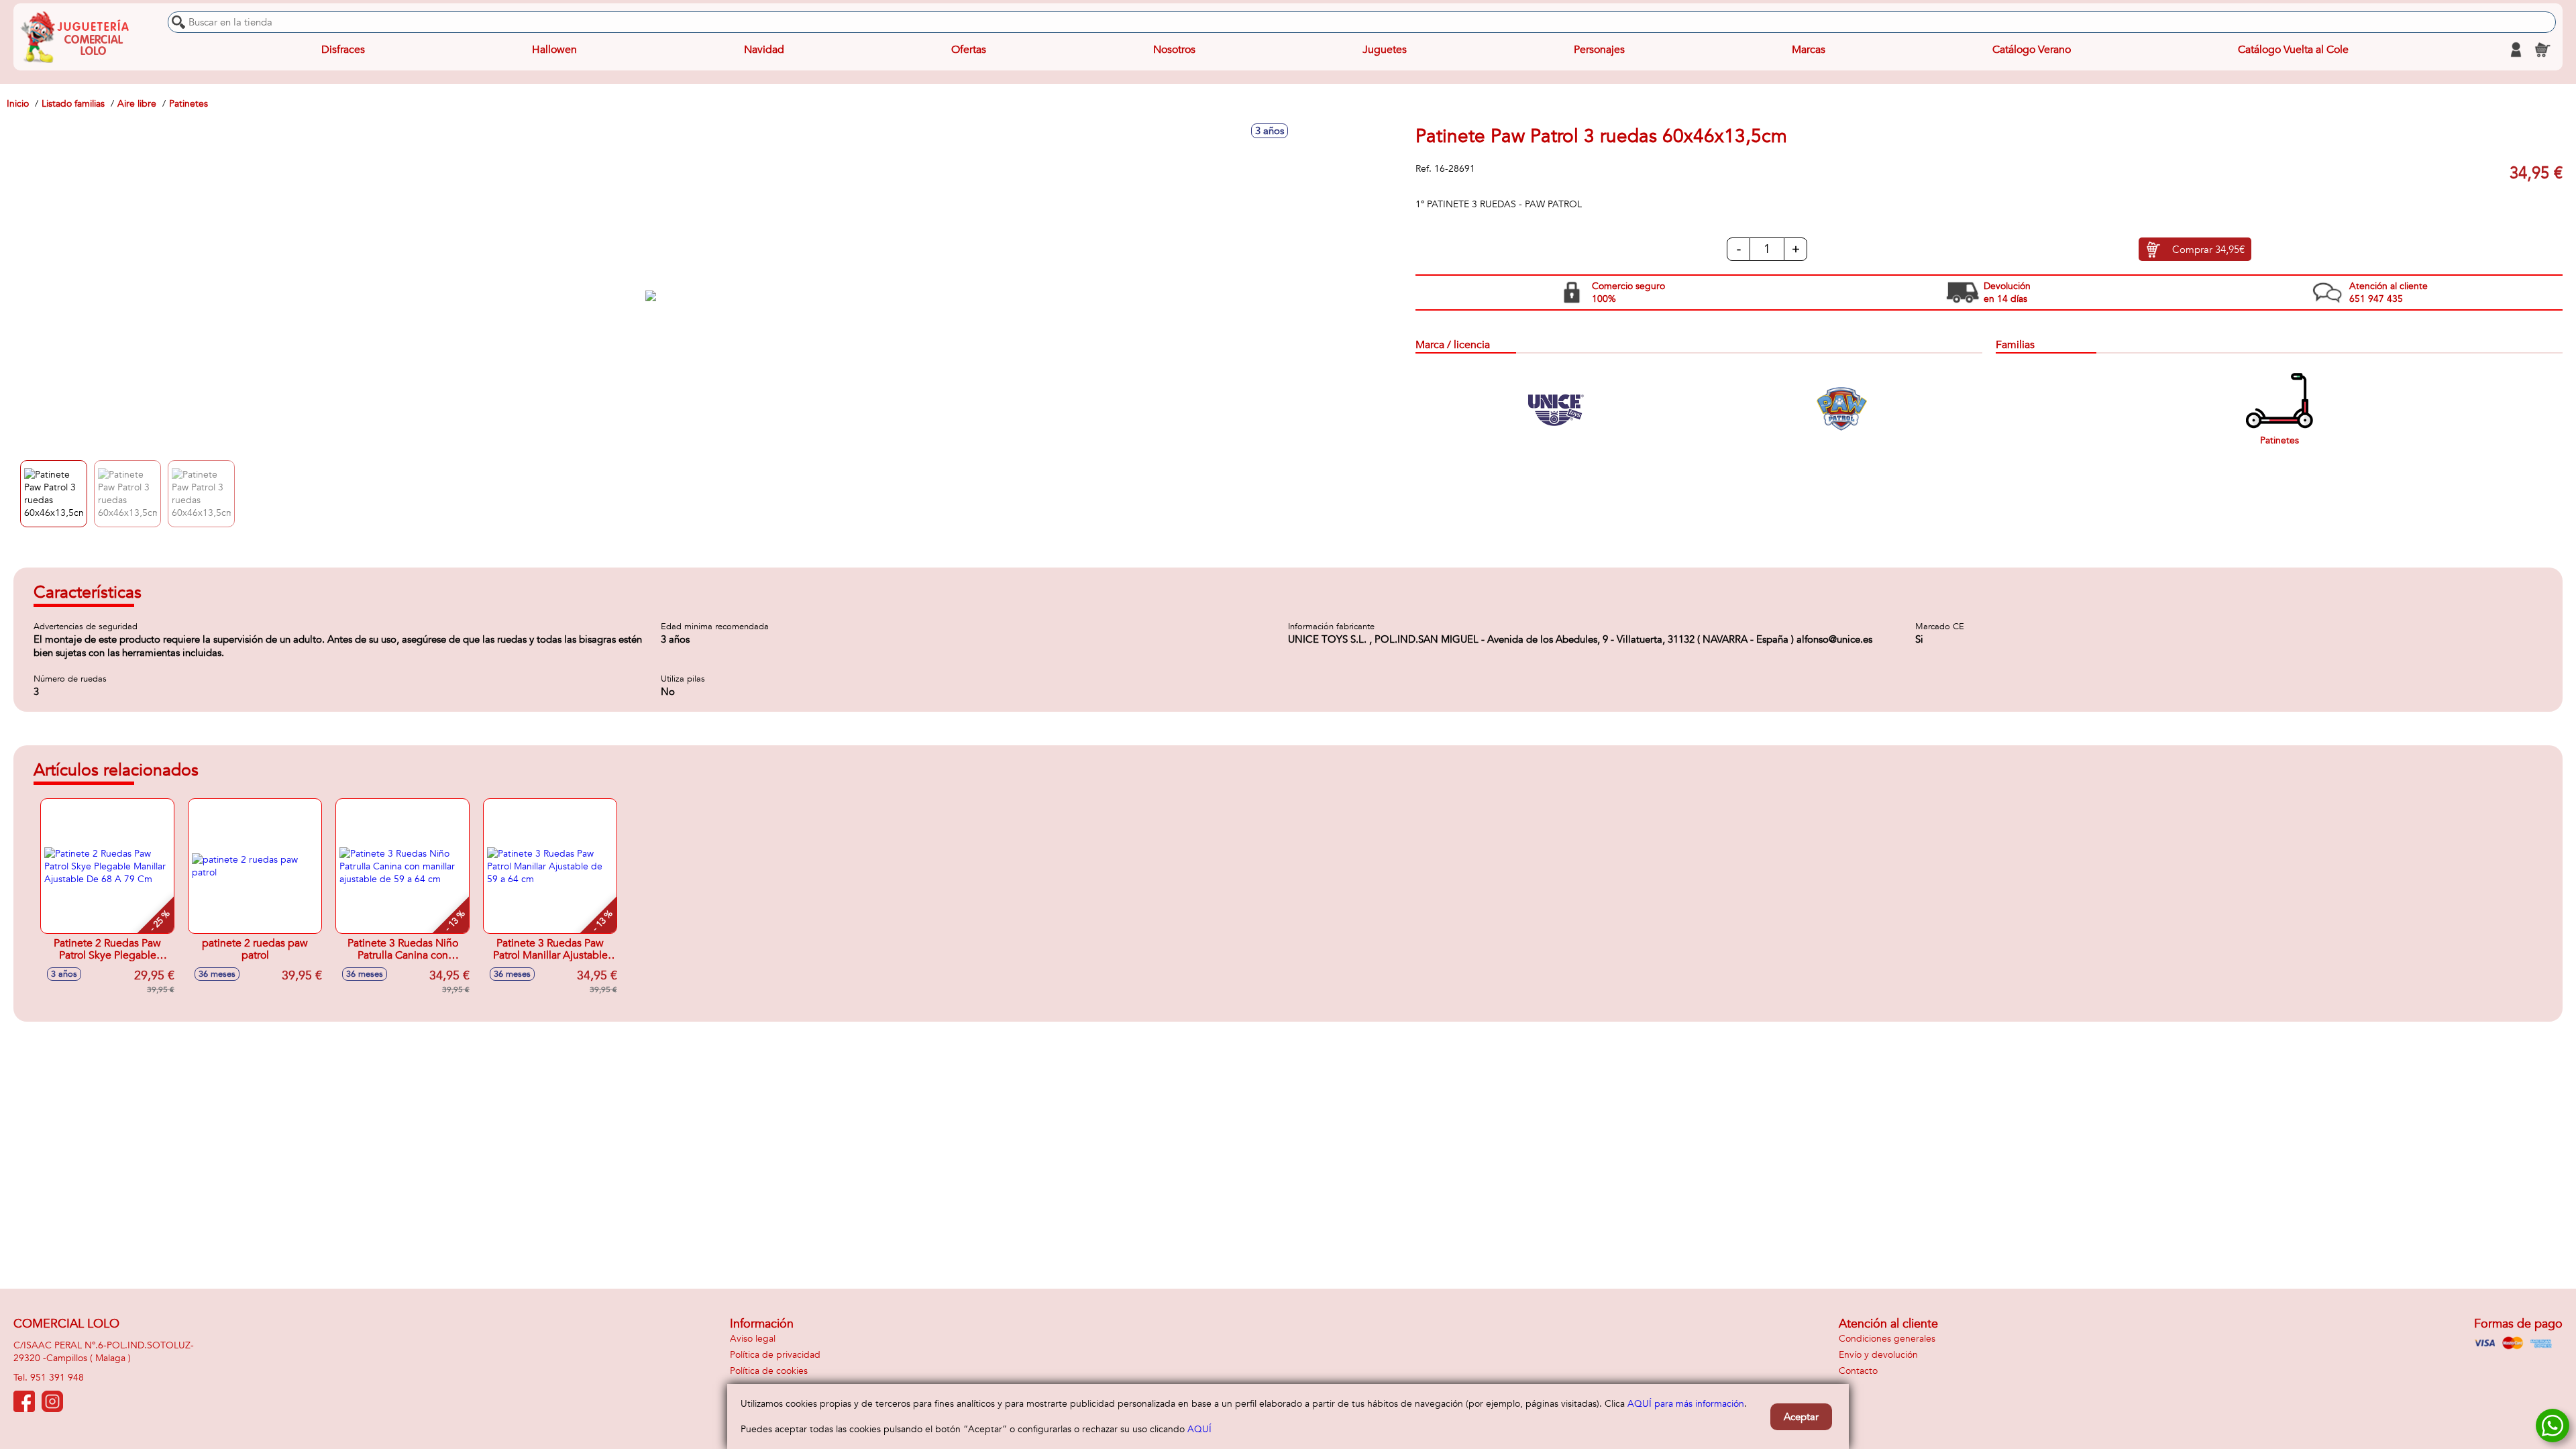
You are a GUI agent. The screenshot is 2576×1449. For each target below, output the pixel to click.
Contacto (1858, 1371)
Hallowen (554, 50)
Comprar (2208, 250)
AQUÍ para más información (1686, 1404)
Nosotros (1174, 50)
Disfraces (343, 50)
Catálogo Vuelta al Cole (2293, 50)
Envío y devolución (1878, 1355)
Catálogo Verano (2032, 50)
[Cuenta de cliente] (2516, 50)
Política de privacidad (775, 1355)
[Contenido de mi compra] (2542, 50)
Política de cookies (769, 1371)
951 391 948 (57, 1378)
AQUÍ (1199, 1429)
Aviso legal (753, 1339)
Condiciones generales (1887, 1339)
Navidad (764, 50)
